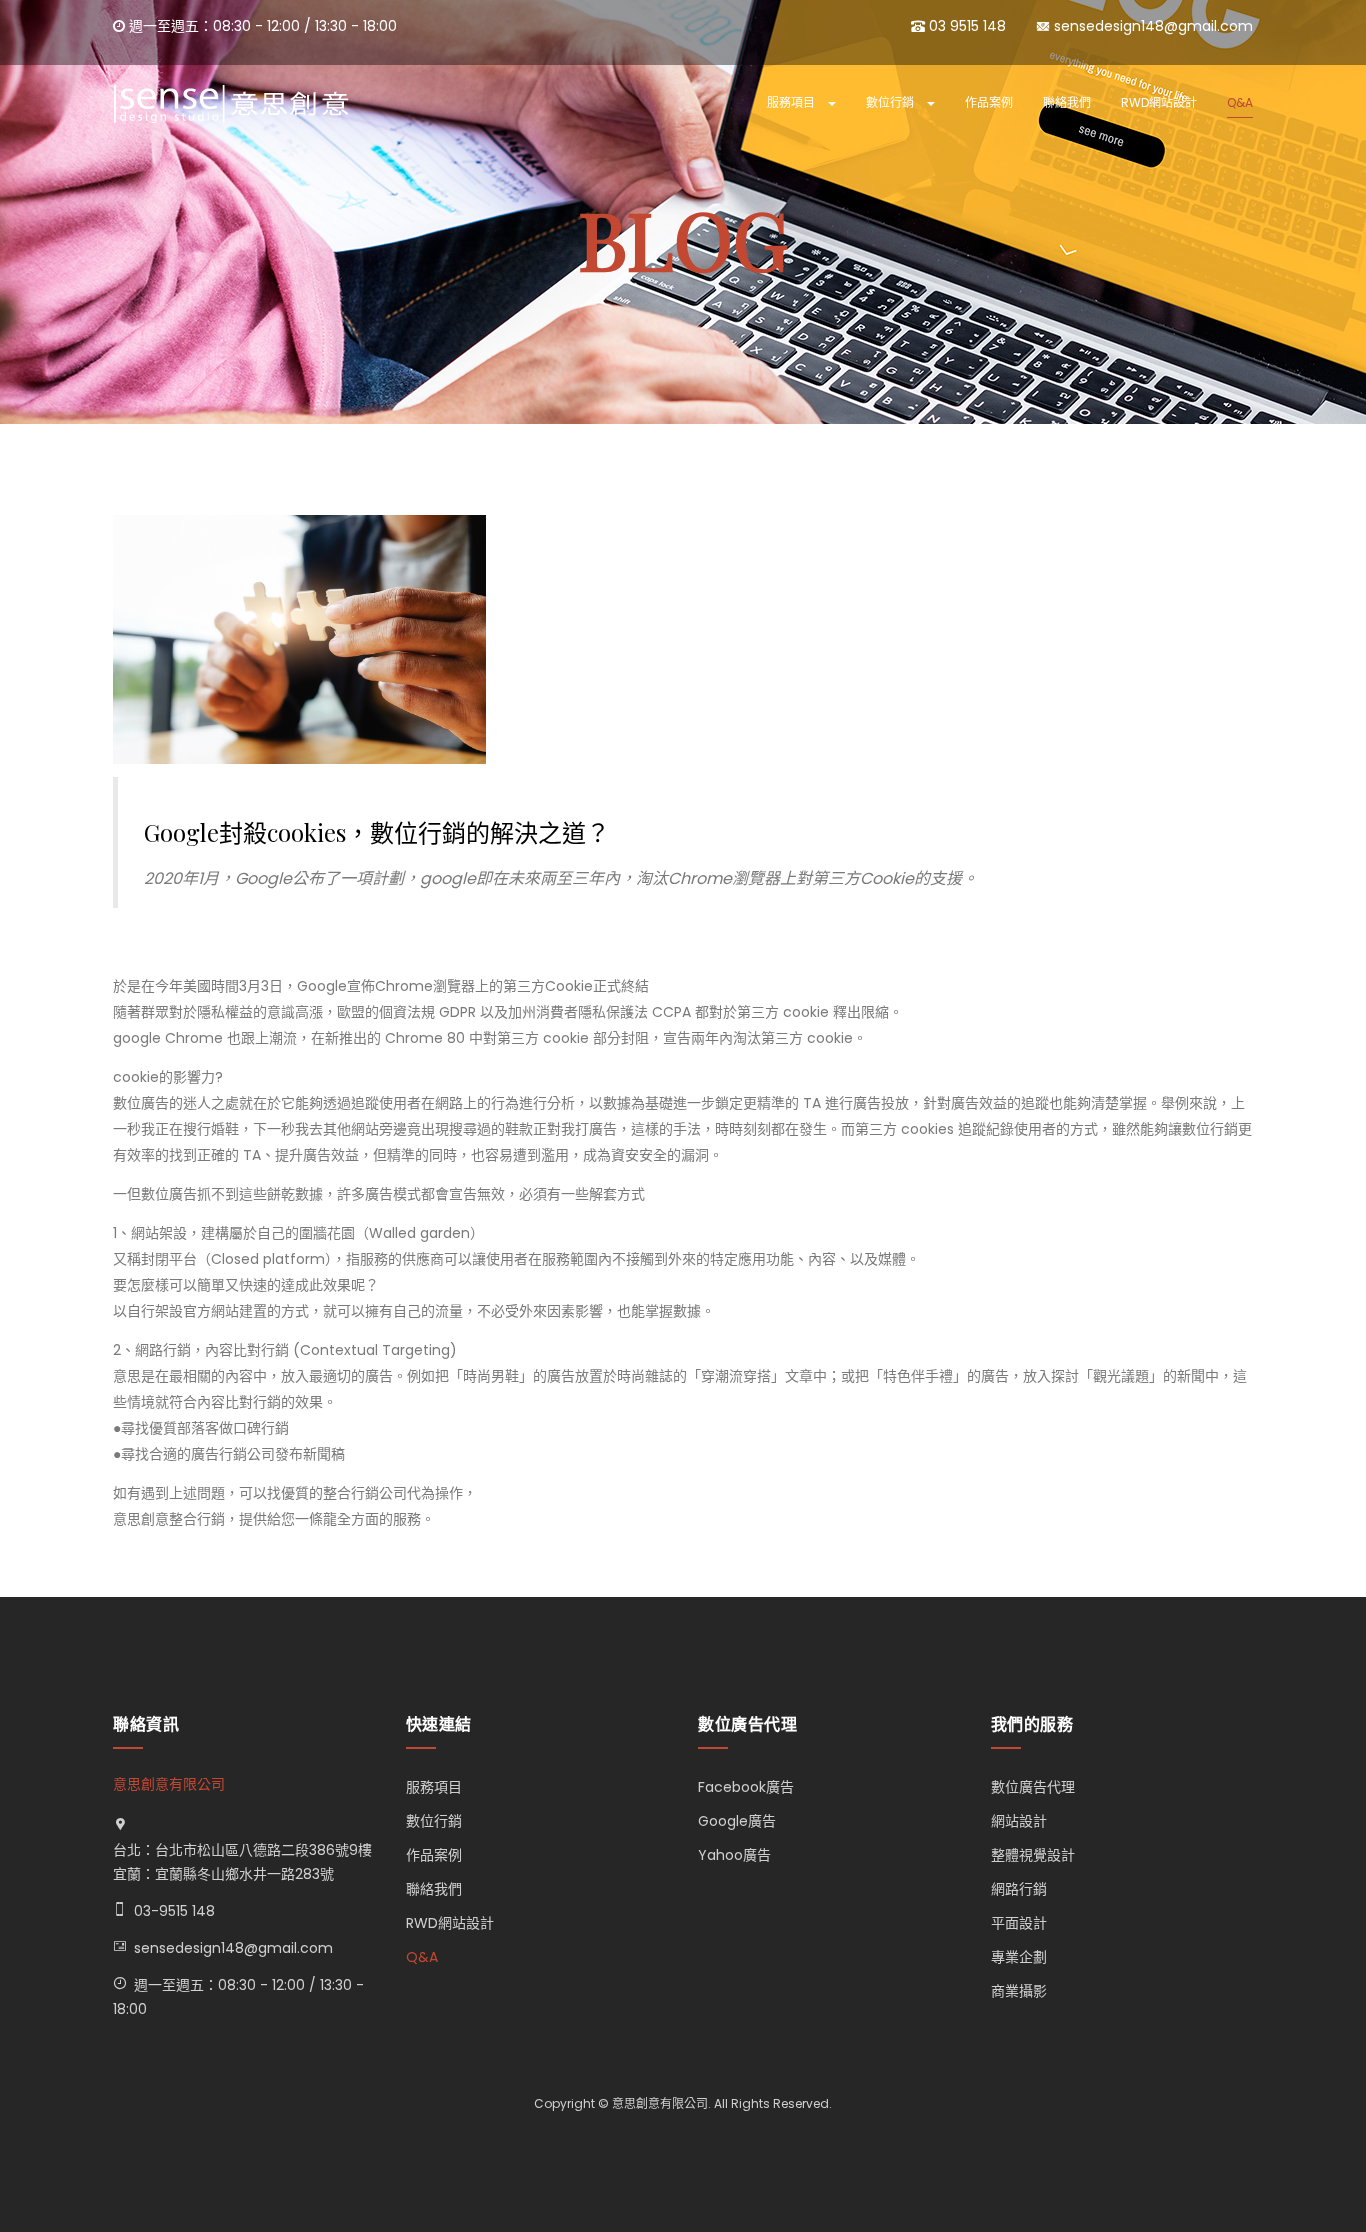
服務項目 (792, 102)
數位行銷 (891, 102)
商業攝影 (1019, 1991)
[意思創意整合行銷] (231, 104)
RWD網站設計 (1159, 102)
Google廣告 (737, 1821)
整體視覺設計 (1033, 1855)
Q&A (1240, 102)
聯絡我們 (1067, 102)
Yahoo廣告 (734, 1855)
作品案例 (989, 102)
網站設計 (1019, 1821)
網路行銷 (1019, 1889)
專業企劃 (1019, 1957)
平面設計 (1019, 1923)
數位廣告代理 (1033, 1787)
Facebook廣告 (746, 1787)
